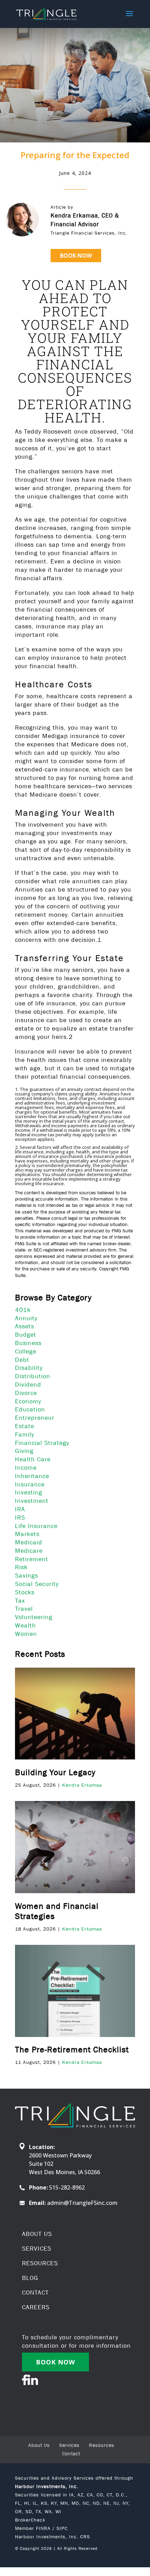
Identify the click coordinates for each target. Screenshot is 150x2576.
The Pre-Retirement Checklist (72, 2049)
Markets (27, 1534)
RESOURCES (40, 2263)
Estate (25, 1426)
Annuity (26, 1318)
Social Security (37, 1584)
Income (26, 1468)
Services (69, 2445)
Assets (25, 1326)
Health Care (33, 1459)
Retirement (32, 1559)
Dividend (28, 1385)
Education (30, 1409)
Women (26, 1634)
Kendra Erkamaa (82, 1785)
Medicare (29, 1551)
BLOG (30, 2278)
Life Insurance (36, 1526)
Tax (20, 1601)
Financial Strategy (42, 1443)
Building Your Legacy (55, 1772)
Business (28, 1343)
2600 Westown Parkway (60, 2155)
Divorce (26, 1393)
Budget (26, 1335)
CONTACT (35, 2293)
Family (25, 1434)
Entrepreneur (35, 1418)
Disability (29, 1368)
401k (23, 1310)
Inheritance (32, 1476)
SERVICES (37, 2249)
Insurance (30, 1484)
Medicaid (29, 1542)
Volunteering (34, 1617)
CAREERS (36, 2307)
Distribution (33, 1376)
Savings (27, 1575)
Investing (29, 1492)
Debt (22, 1360)
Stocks (25, 1592)
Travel (24, 1609)
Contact (71, 2453)
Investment (32, 1501)
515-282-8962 (67, 2187)
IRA (20, 1509)
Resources (102, 2445)
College (26, 1351)
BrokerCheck (30, 2520)
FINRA (43, 2528)
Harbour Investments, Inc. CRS (52, 2537)
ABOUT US (37, 2234)
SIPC (62, 2528)
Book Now (76, 256)
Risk (21, 1567)
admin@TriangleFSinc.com (82, 2203)
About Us (39, 2445)
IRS (20, 1518)
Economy (28, 1401)
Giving (24, 1451)
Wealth (25, 1625)
